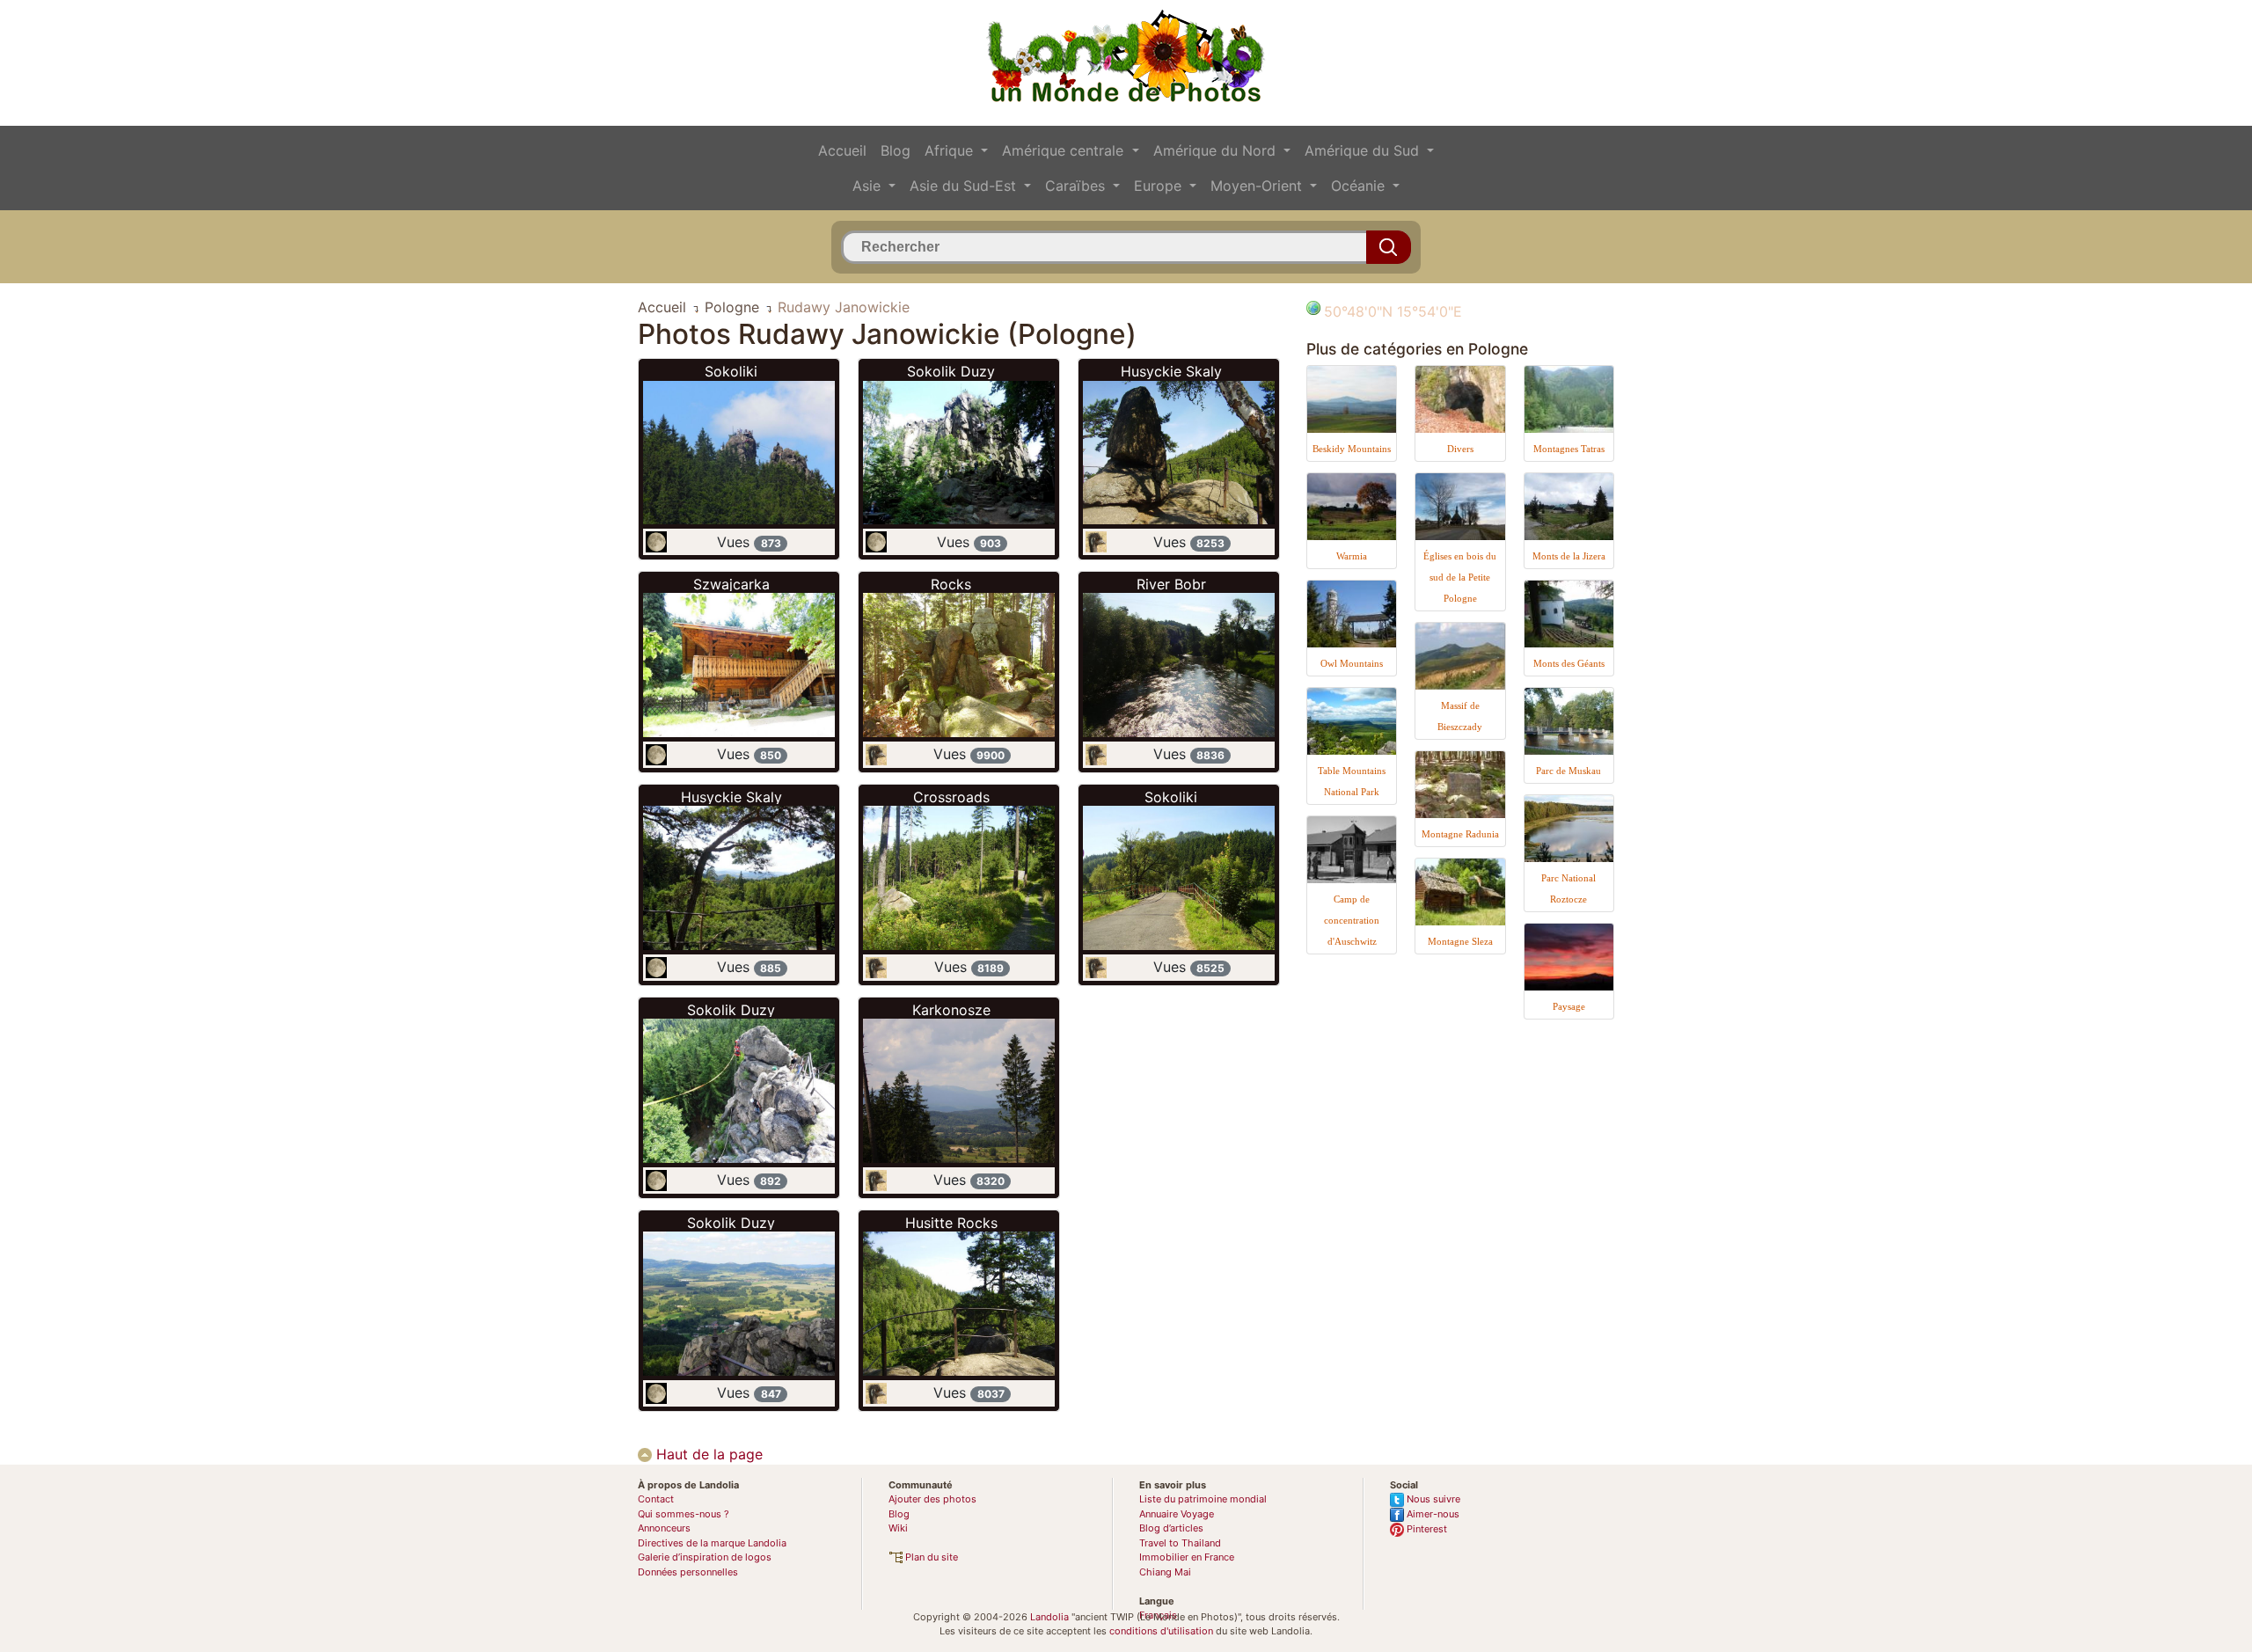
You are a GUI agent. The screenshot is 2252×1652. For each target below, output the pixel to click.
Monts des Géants (1569, 663)
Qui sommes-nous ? (684, 1514)
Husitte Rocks (951, 1223)
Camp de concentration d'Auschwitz (1352, 920)
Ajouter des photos (932, 1499)
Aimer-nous (1432, 1514)
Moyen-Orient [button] (1258, 186)
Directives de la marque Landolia (712, 1543)
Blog (896, 150)
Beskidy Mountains (1352, 449)
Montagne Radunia (1460, 834)
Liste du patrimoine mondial (1203, 1499)
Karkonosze (951, 1010)
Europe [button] (1160, 186)
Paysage (1569, 1006)
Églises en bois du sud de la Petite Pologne (1460, 577)
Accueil (842, 150)
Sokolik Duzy (731, 1010)
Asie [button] (869, 186)
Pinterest (1426, 1529)
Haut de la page (707, 1454)
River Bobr (1171, 584)
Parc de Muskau (1568, 771)
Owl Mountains (1352, 663)
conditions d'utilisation (1161, 1631)
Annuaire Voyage (1177, 1514)
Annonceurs (664, 1528)
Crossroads (951, 797)
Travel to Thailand (1180, 1543)
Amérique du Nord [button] (1217, 150)
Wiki (898, 1528)
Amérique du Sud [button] (1364, 150)
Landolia (1049, 1617)
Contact (656, 1499)
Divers (1460, 449)
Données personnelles (688, 1572)
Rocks (951, 584)
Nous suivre (1432, 1499)
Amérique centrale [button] (1065, 150)
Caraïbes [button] (1077, 186)
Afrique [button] (951, 150)
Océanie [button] (1360, 186)
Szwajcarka (731, 584)
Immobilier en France (1187, 1557)
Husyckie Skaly (731, 797)
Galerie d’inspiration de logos (705, 1557)
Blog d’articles (1171, 1528)
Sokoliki (731, 371)
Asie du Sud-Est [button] (965, 186)
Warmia (1352, 556)
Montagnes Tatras (1569, 449)
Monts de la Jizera (1569, 556)
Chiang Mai (1165, 1572)
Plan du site (930, 1557)
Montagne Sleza (1460, 941)
